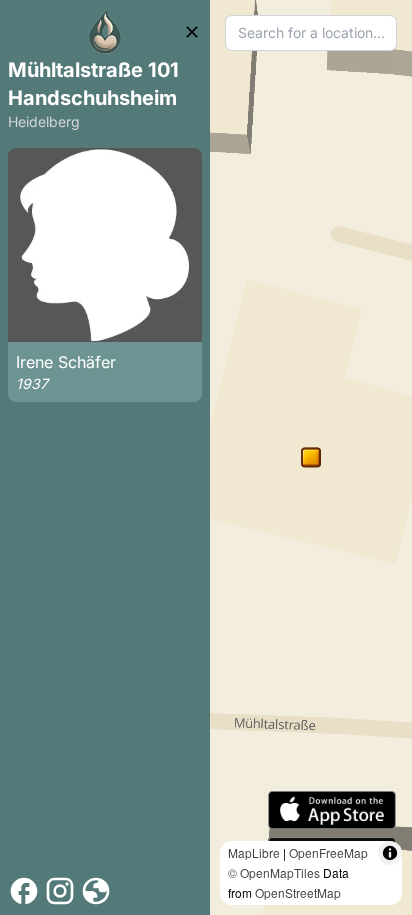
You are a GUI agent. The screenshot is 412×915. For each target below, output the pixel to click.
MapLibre (254, 852)
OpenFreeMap (328, 852)
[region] (311, 457)
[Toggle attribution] (390, 853)
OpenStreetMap (298, 892)
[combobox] (311, 33)
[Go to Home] (105, 32)
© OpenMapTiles (274, 872)
